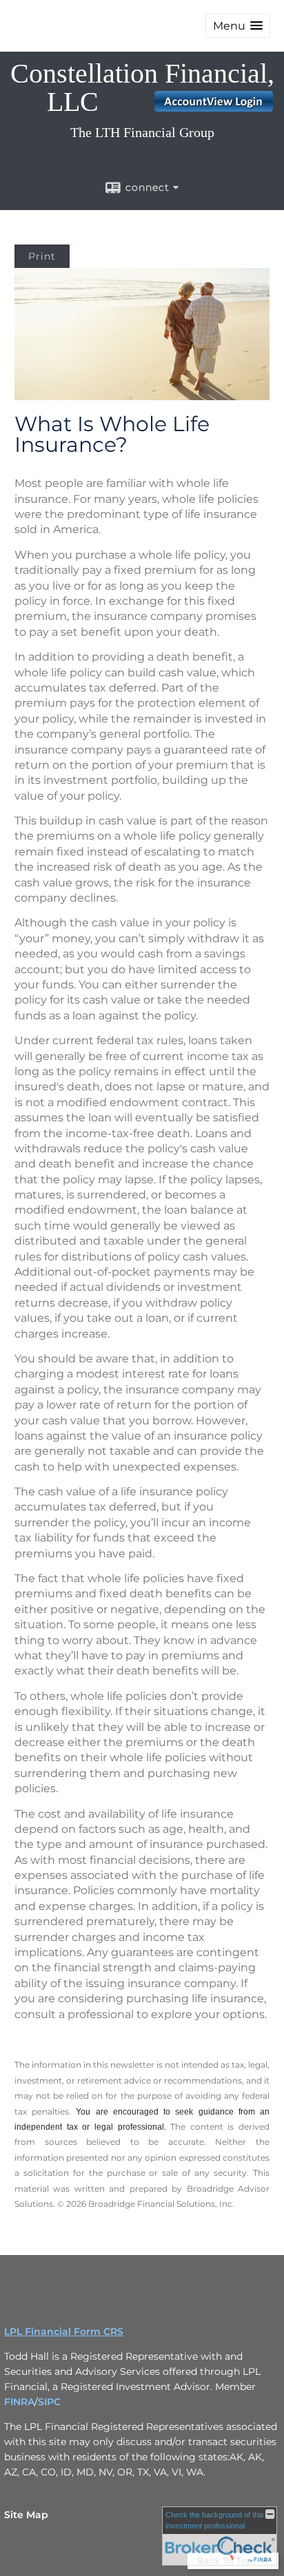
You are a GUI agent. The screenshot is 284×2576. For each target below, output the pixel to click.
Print (42, 256)
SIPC (49, 2402)
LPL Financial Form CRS (64, 2331)
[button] (238, 26)
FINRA (19, 2402)
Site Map (26, 2515)
